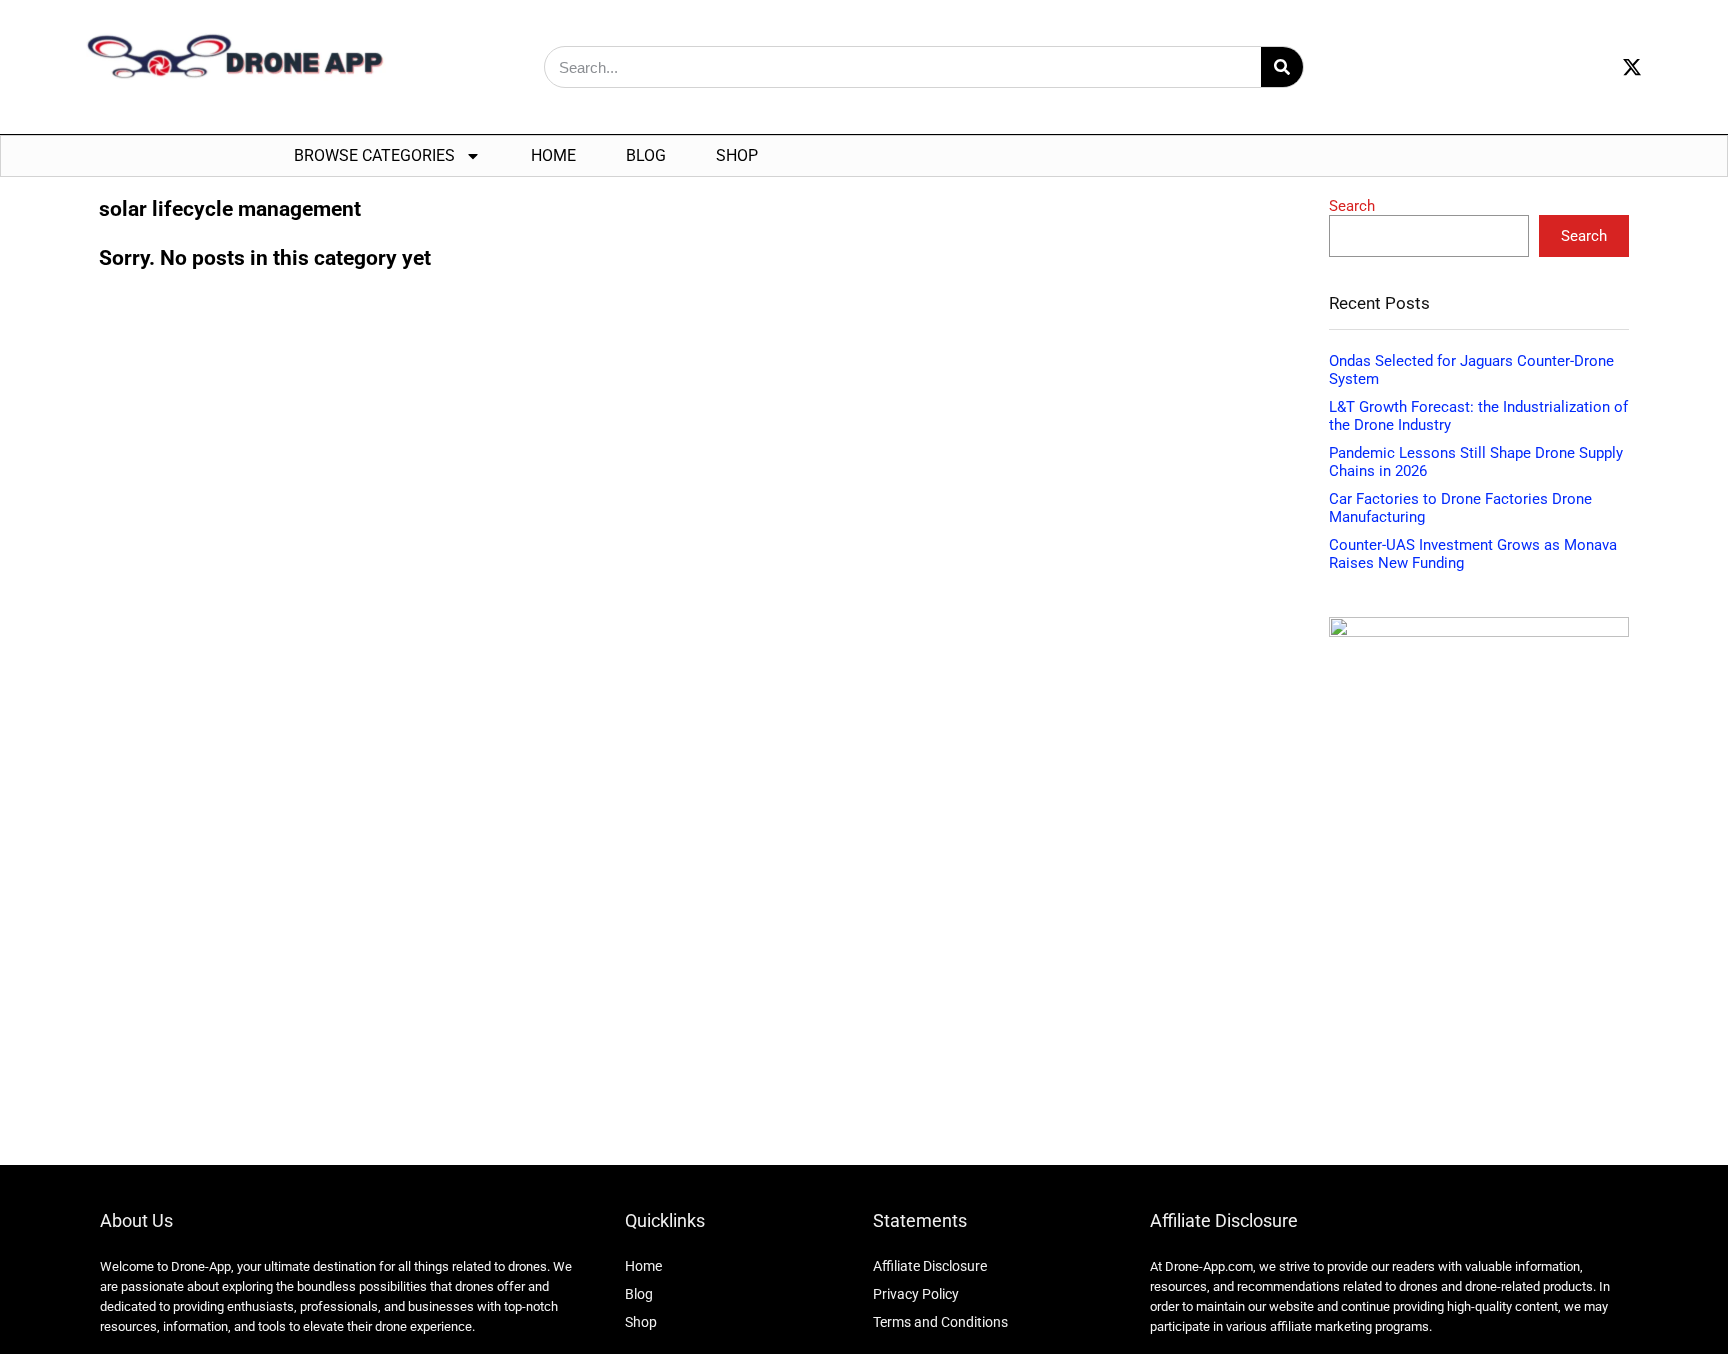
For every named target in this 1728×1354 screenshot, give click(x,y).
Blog (646, 155)
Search (1352, 206)
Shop (737, 155)
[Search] (1282, 67)
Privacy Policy (916, 1294)
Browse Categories (374, 155)
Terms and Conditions (940, 1322)
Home (553, 155)
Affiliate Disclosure (930, 1266)
